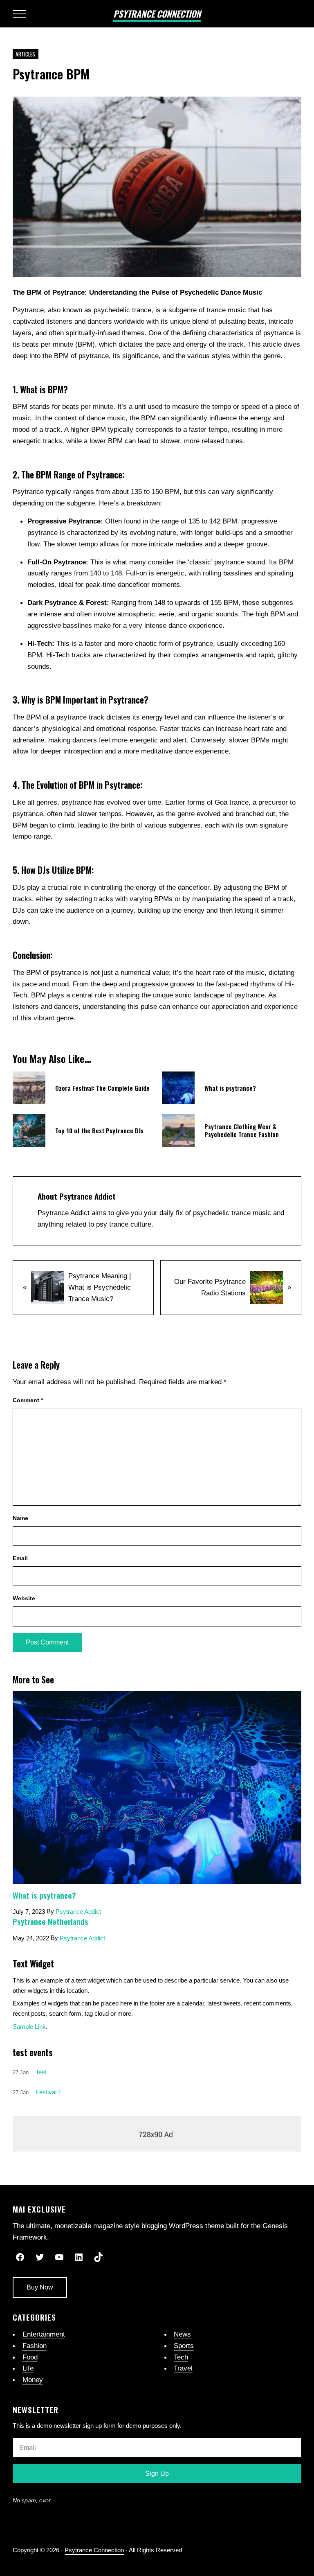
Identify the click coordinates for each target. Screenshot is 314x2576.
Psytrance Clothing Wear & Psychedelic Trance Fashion (242, 1130)
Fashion (35, 2346)
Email (20, 1558)
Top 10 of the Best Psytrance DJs (99, 1131)
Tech (181, 2357)
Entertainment (44, 2334)
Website (24, 1598)
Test (41, 2072)
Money (33, 2380)
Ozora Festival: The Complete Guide (102, 1088)
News (182, 2334)
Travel (183, 2368)
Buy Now (40, 2287)
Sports (184, 2346)
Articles (25, 54)
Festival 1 (48, 2092)
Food (30, 2357)
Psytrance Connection (157, 14)
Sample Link (29, 2027)
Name (20, 1518)
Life (28, 2368)
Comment (28, 1400)
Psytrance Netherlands (50, 1921)
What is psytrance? (230, 1088)
